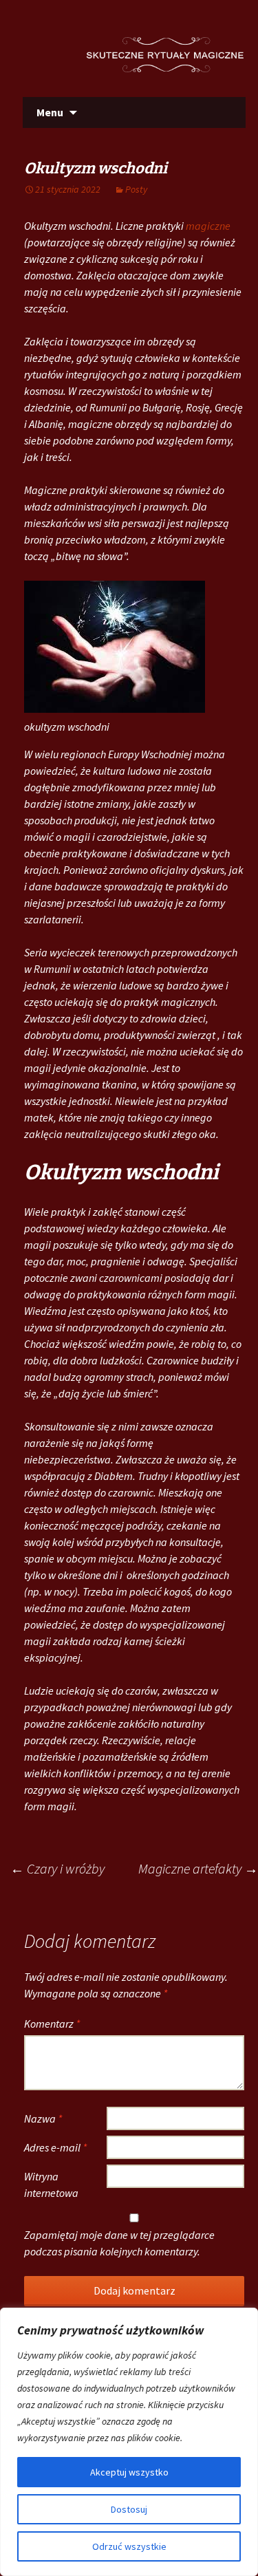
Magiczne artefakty (198, 1868)
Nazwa (43, 2118)
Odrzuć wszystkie (129, 2546)
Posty (136, 189)
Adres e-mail (55, 2147)
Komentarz (52, 2024)
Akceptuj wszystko (129, 2472)
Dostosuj (129, 2509)
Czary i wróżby (57, 1868)
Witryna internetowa (51, 2185)
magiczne (208, 226)
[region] (129, 2442)
